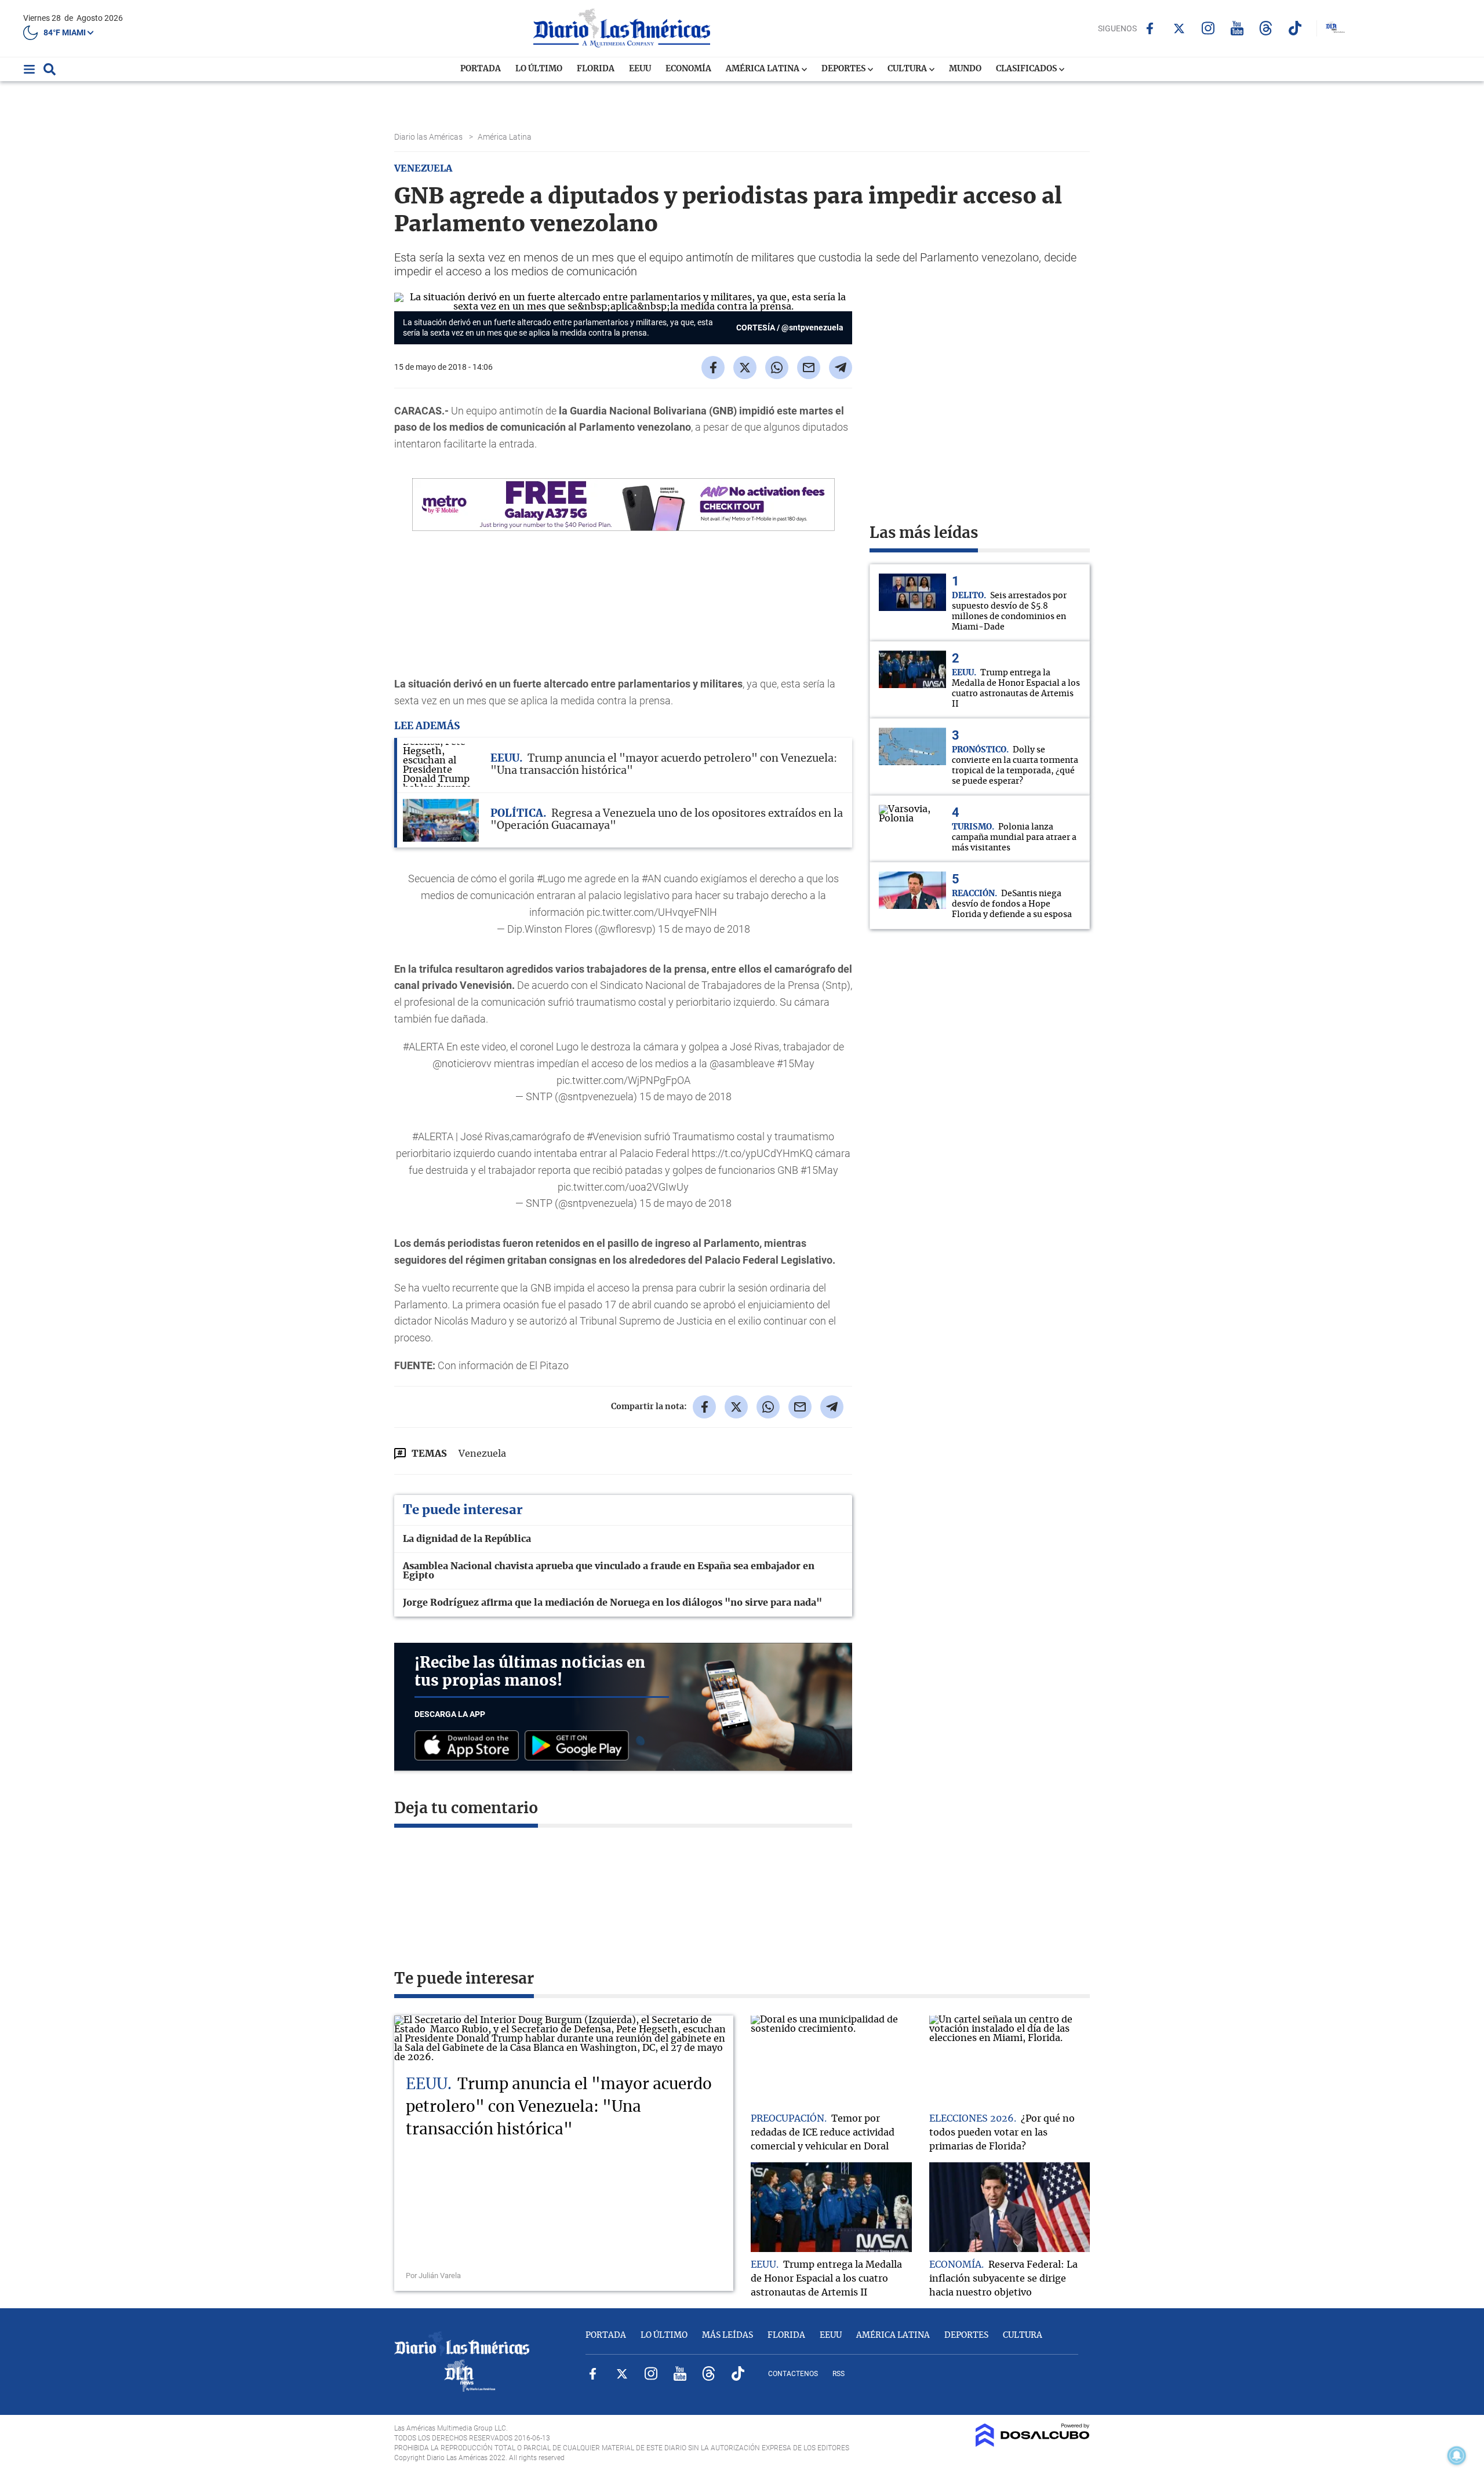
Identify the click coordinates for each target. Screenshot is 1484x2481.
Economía (688, 69)
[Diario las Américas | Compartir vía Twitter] (745, 368)
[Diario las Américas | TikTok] (1295, 28)
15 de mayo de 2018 (704, 929)
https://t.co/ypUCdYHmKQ (752, 1153)
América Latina (763, 69)
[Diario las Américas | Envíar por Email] (809, 368)
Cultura (908, 69)
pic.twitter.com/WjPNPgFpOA (623, 1080)
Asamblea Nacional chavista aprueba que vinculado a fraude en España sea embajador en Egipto (609, 1571)
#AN (652, 878)
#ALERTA (423, 1047)
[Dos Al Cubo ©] (1033, 2444)
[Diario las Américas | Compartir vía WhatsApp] (777, 368)
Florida (596, 69)
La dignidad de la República (467, 1539)
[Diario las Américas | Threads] (1266, 28)
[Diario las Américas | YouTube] (1237, 28)
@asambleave (742, 1063)
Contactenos (793, 2374)
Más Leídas (728, 2336)
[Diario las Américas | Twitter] (1179, 28)
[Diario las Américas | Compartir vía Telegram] (841, 368)
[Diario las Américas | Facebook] (1150, 28)
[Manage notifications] (1457, 2455)
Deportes (844, 69)
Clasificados (1027, 69)
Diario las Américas (429, 137)
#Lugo (551, 878)
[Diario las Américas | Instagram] (1208, 28)
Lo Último (539, 69)
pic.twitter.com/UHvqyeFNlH (652, 912)
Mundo (965, 69)
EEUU (640, 69)
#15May (796, 1063)
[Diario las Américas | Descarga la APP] (470, 1746)
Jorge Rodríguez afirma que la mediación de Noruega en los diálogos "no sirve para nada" (612, 1603)
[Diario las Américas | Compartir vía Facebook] (713, 368)
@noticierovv (462, 1063)
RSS (839, 2374)
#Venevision (614, 1136)
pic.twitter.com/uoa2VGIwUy (623, 1187)
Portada (481, 69)
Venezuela (482, 1454)
